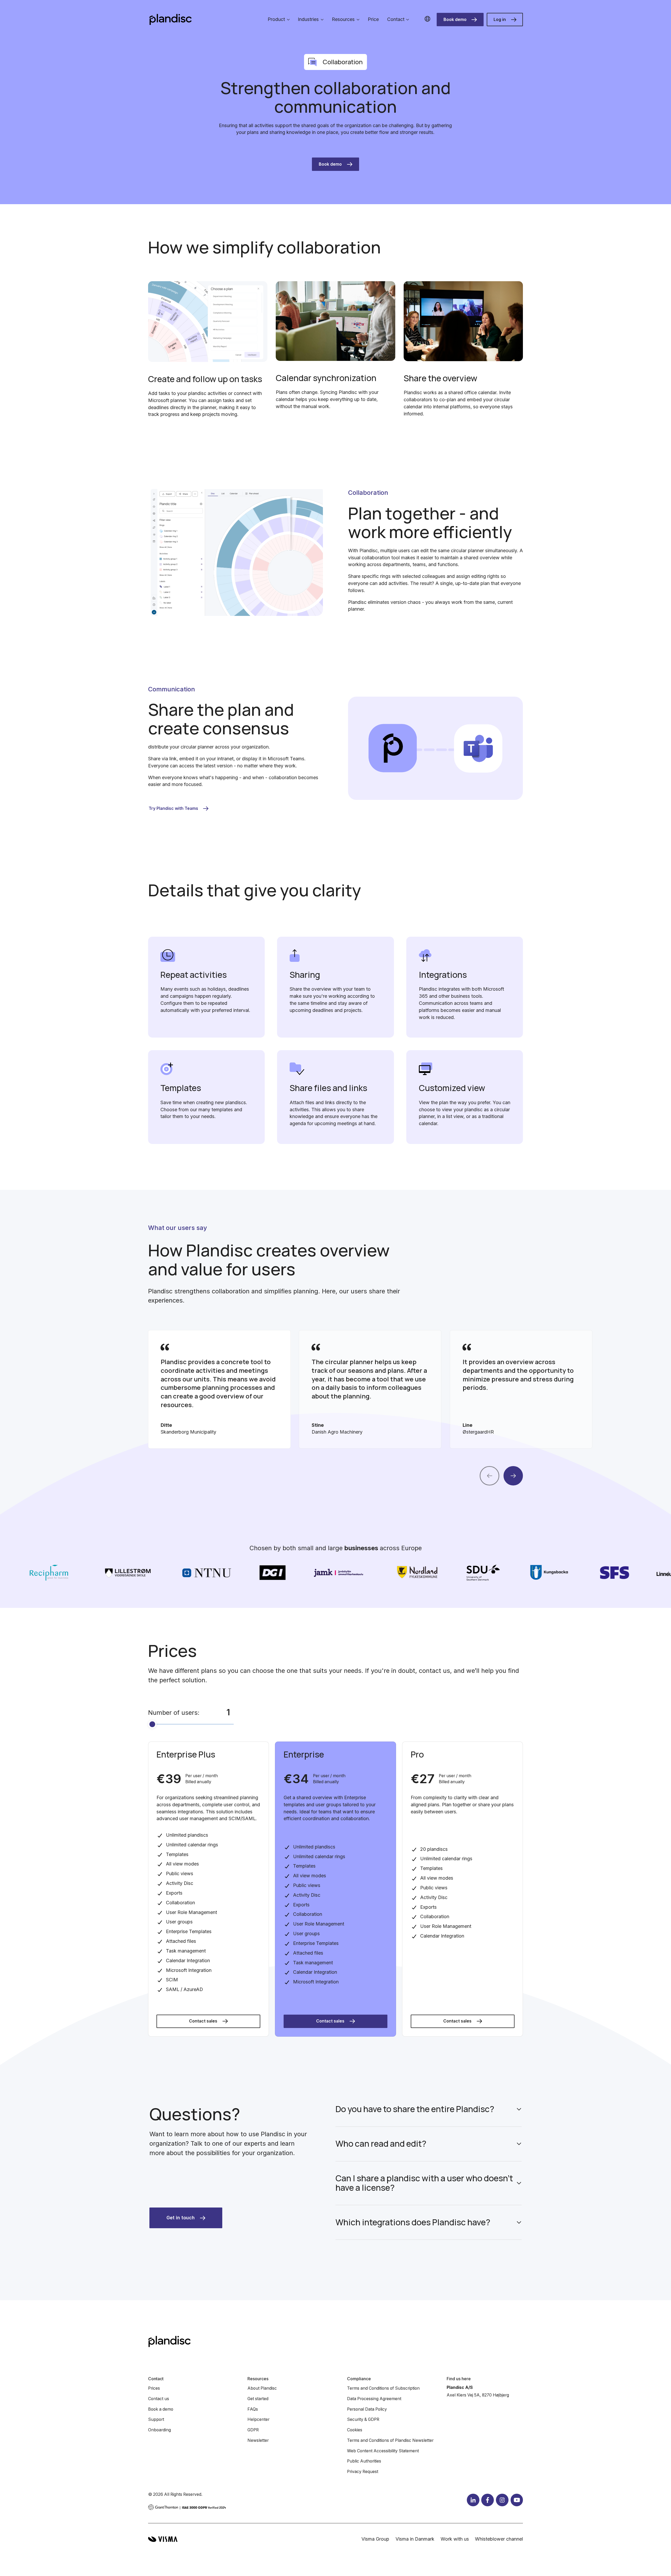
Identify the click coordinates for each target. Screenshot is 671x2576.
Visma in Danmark (415, 2539)
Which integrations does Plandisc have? (413, 2222)
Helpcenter (258, 2419)
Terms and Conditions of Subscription (383, 2388)
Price (373, 19)
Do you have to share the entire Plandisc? (415, 2109)
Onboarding (159, 2430)
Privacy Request (363, 2472)
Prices (154, 2388)
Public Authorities (364, 2461)
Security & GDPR (363, 2419)
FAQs (253, 2409)
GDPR (253, 2430)
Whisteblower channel (499, 2539)
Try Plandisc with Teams (173, 808)
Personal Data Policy (367, 2409)
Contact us (159, 2399)
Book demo (455, 20)
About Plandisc (262, 2388)
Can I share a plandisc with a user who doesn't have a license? (424, 2183)
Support (156, 2419)
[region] (335, 1389)
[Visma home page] (163, 2539)
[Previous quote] (489, 1476)
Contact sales (203, 2021)
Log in (500, 20)
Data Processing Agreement (374, 2399)
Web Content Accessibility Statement (383, 2451)
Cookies (355, 2430)
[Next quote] (513, 1476)
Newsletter (258, 2440)
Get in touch (181, 2218)
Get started (258, 2399)
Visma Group (375, 2539)
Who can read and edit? (381, 2144)
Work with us (455, 2539)
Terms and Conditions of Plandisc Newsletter (390, 2440)
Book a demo (161, 2409)
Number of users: (174, 1713)
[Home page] (171, 20)
